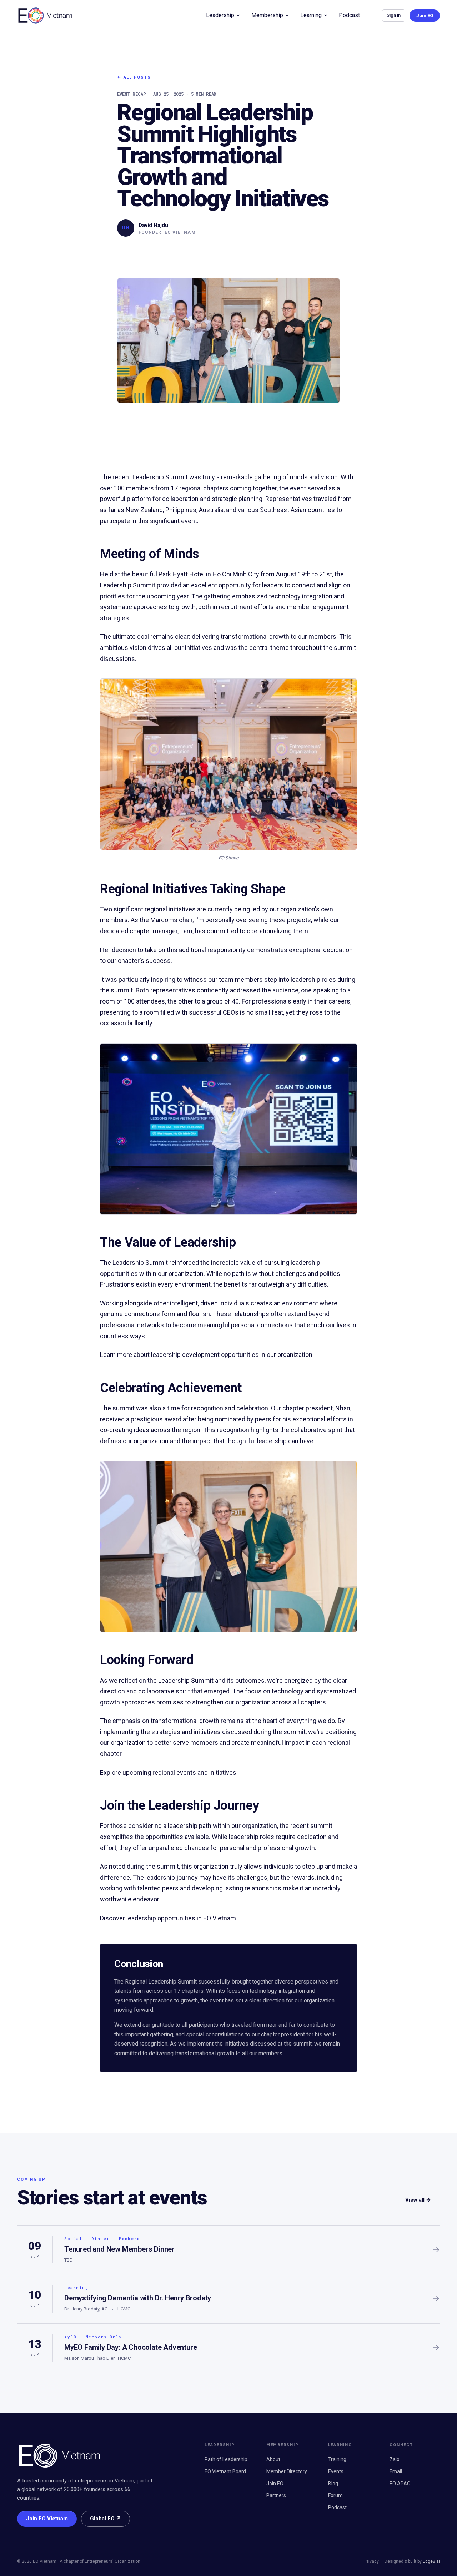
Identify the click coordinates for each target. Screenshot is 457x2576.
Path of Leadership (226, 2459)
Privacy (372, 2561)
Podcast (349, 15)
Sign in (394, 15)
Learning (311, 15)
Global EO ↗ (106, 2519)
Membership (267, 15)
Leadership (220, 15)
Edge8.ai (431, 2561)
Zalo (395, 2459)
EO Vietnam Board (225, 2471)
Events (336, 2471)
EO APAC (400, 2484)
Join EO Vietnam (47, 2519)
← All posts (134, 77)
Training (337, 2459)
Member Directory (287, 2471)
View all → (418, 2200)
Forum (335, 2495)
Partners (276, 2495)
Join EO (425, 16)
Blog (333, 2484)
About (273, 2459)
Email (396, 2471)
